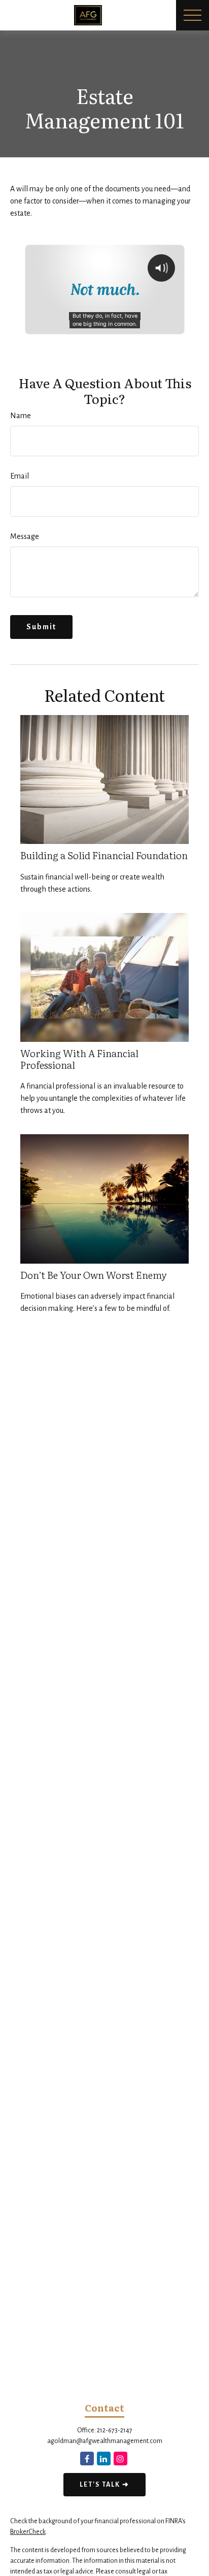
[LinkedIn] (104, 2459)
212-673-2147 (115, 2430)
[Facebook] (87, 2459)
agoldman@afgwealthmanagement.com (105, 2441)
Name (21, 416)
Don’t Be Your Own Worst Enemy (94, 1275)
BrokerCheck (28, 2532)
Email (20, 476)
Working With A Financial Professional (79, 1059)
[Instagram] (120, 2459)
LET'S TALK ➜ (104, 2485)
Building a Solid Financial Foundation (104, 855)
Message (25, 536)
